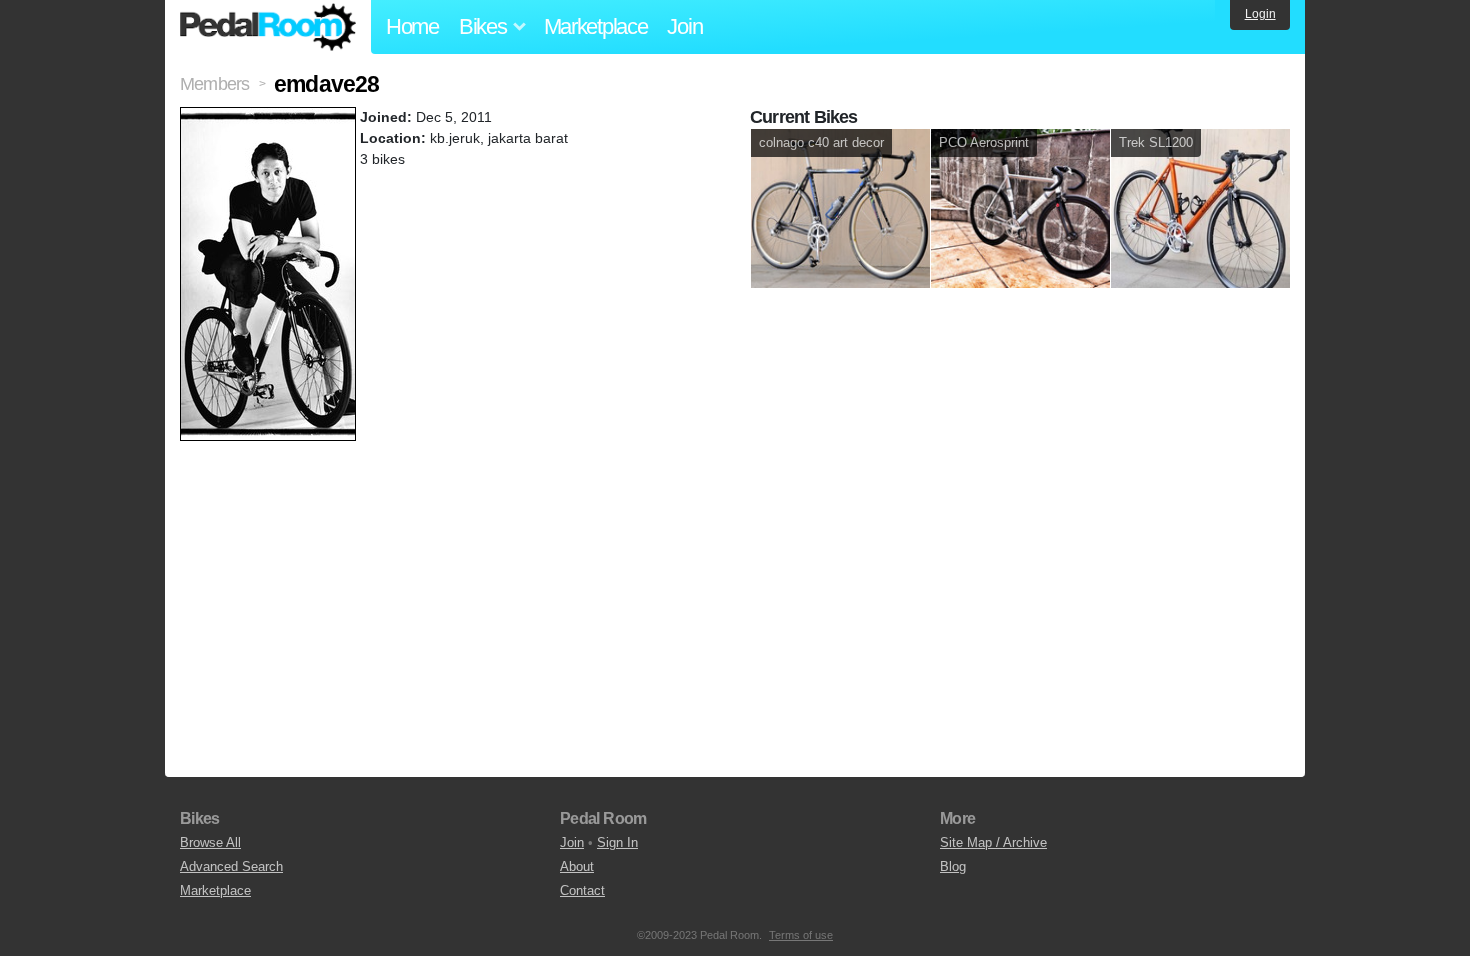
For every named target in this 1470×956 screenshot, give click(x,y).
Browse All (210, 842)
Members (214, 84)
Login (1260, 14)
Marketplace (596, 26)
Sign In (617, 842)
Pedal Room (268, 27)
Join (684, 26)
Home (412, 26)
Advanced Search (231, 866)
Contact (582, 890)
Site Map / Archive (993, 842)
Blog (953, 866)
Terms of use (801, 935)
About (577, 866)
